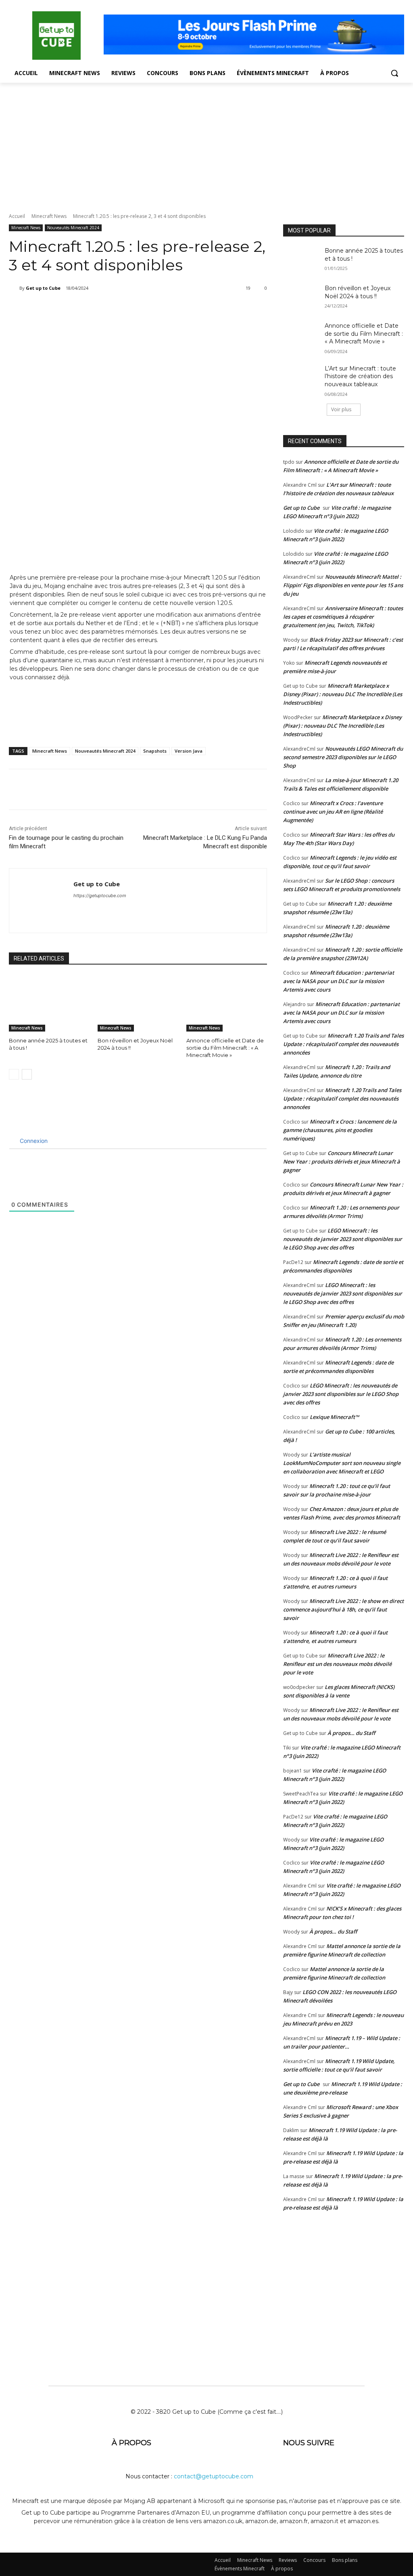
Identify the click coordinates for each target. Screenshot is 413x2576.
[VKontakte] (370, 2469)
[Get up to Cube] (14, 288)
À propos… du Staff (351, 1733)
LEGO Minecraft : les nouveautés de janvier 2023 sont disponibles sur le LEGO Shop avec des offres (343, 1239)
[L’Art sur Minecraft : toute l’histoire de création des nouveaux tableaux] (301, 378)
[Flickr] (331, 2469)
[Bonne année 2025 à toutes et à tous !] (49, 1003)
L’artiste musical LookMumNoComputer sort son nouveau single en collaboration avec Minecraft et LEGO (342, 1463)
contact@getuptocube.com (214, 2476)
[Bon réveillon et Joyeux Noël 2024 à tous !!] (138, 1003)
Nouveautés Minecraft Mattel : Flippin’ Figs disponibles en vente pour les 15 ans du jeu (343, 585)
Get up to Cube (43, 288)
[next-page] (27, 1074)
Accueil (17, 216)
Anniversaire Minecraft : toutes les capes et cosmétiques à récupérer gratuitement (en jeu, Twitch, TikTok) (343, 617)
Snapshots (155, 751)
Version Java (189, 751)
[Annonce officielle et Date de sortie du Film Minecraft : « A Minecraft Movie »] (227, 1003)
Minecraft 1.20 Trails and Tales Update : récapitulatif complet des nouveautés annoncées (343, 1044)
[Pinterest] (111, 309)
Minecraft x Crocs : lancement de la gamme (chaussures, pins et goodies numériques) (340, 1130)
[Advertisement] (206, 143)
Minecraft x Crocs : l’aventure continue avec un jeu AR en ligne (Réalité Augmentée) (333, 812)
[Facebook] (74, 309)
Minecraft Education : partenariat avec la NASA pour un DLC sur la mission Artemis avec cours (339, 981)
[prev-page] (14, 1074)
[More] (148, 309)
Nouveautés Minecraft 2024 (73, 228)
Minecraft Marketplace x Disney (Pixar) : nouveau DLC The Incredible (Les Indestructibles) (343, 694)
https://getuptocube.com (100, 896)
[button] (394, 73)
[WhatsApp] (129, 309)
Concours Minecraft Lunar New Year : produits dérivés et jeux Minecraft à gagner (342, 1161)
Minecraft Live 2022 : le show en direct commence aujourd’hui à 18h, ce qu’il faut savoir (343, 1609)
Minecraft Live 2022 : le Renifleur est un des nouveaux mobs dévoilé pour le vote (337, 1664)
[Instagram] (351, 2469)
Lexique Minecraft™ (334, 1417)
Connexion (33, 1141)
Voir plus (341, 409)
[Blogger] (291, 2469)
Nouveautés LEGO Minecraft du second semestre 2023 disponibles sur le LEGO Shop (343, 757)
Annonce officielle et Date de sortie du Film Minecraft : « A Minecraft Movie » (225, 1048)
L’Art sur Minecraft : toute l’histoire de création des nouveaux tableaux (360, 376)
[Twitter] (92, 309)
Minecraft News (49, 216)
